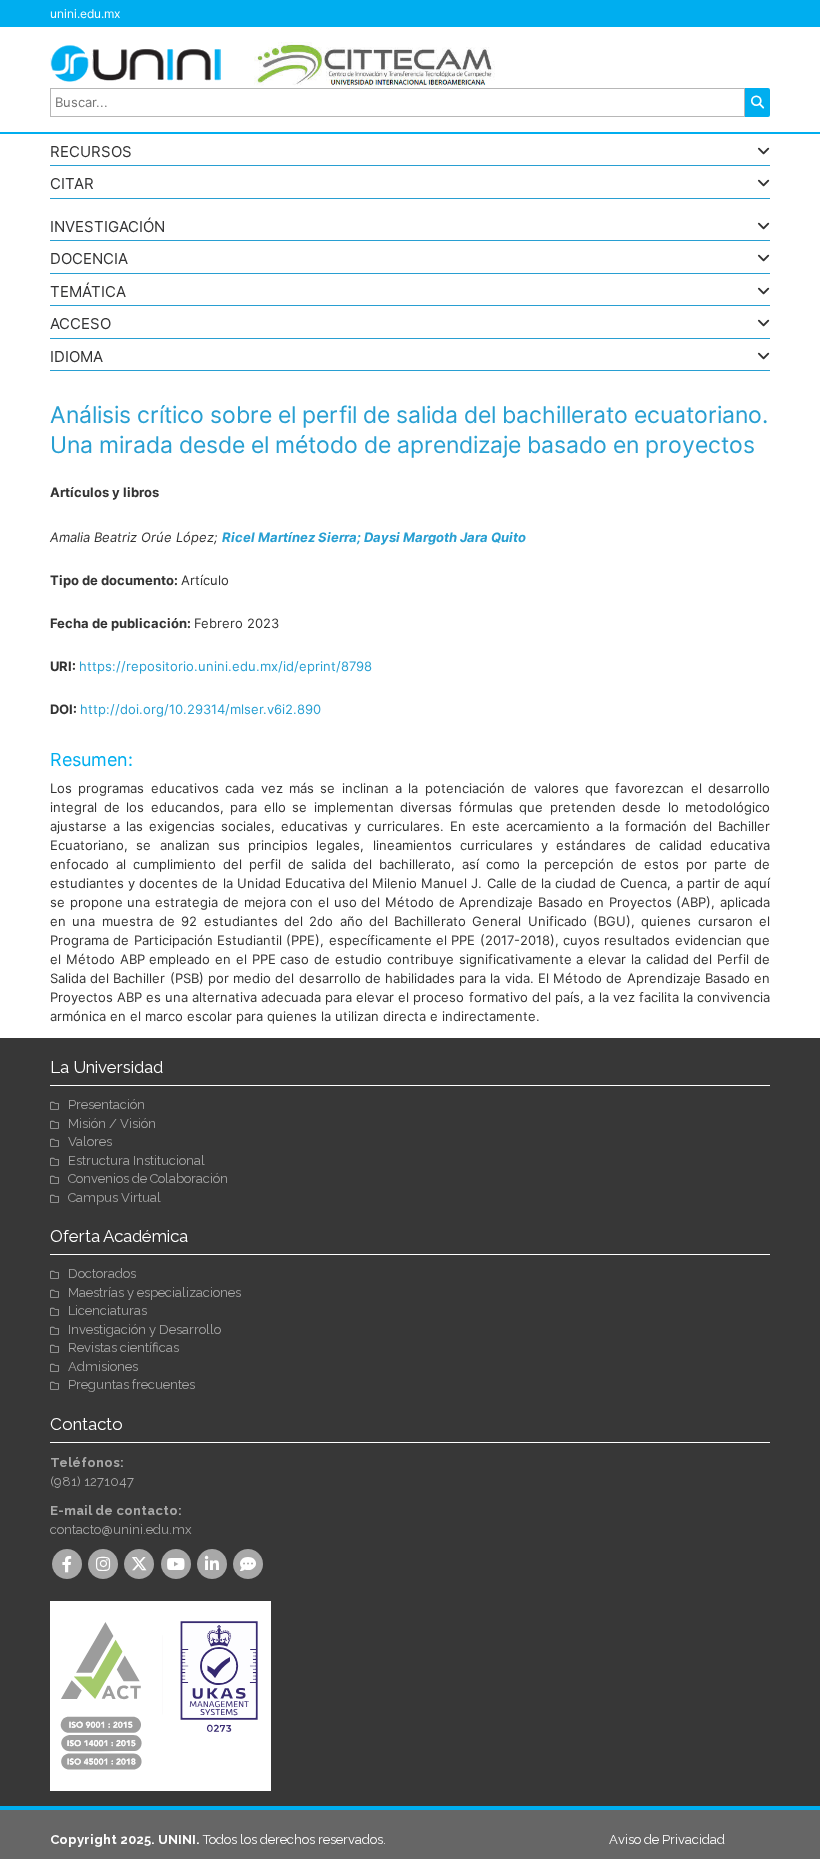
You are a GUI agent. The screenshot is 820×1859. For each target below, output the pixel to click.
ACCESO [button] (80, 324)
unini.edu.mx (85, 13)
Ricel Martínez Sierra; (293, 537)
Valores (90, 1141)
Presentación (106, 1104)
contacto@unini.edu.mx (121, 1529)
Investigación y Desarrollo (144, 1329)
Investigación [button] (107, 227)
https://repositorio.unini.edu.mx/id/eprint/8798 (225, 666)
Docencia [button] (89, 259)
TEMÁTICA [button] (88, 292)
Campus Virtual (114, 1197)
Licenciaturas (107, 1310)
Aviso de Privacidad (667, 1839)
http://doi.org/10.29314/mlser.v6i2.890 (200, 709)
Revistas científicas (123, 1347)
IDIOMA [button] (76, 357)
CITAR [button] (72, 184)
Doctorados (102, 1273)
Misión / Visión (112, 1123)
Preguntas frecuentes (131, 1384)
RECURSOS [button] (91, 152)
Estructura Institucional (136, 1160)
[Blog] (250, 1565)
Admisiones (103, 1366)
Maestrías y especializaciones (154, 1292)
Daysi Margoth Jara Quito (445, 537)
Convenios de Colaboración (148, 1178)
